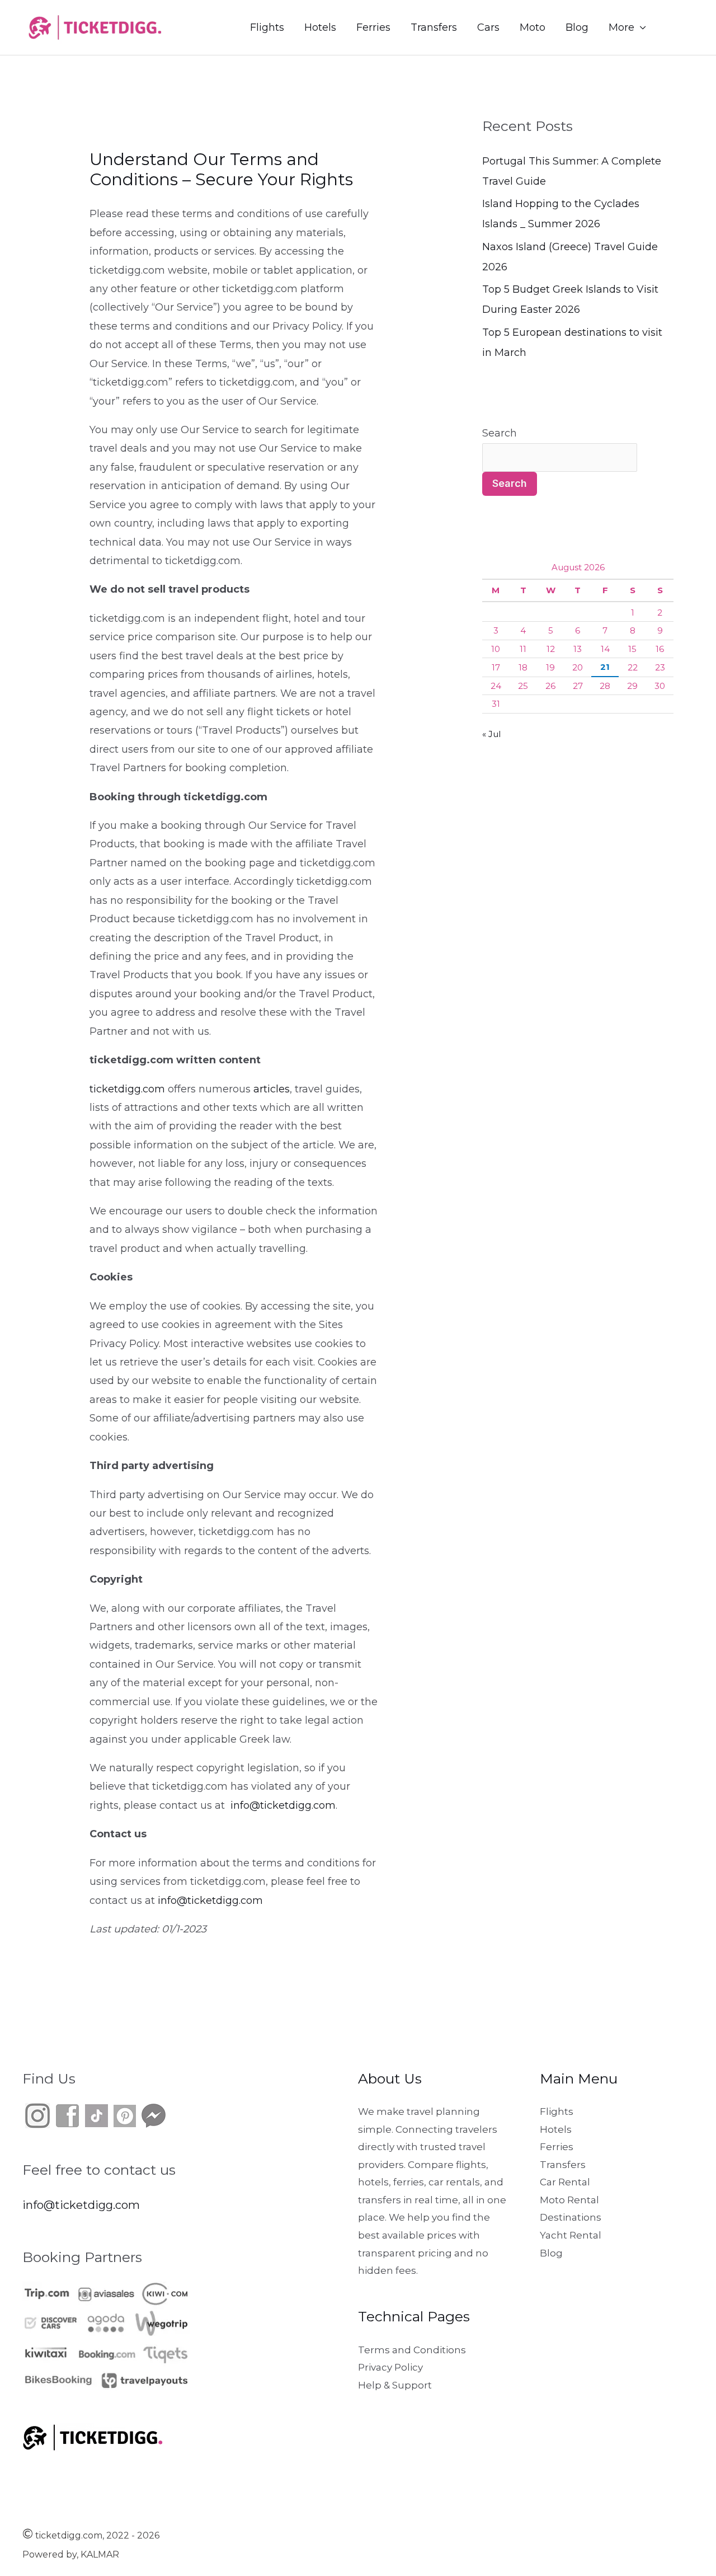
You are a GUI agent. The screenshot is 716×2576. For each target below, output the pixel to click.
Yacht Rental (571, 2235)
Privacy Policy (390, 2367)
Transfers (434, 27)
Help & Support (395, 2385)
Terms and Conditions (412, 2350)
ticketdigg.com (127, 1089)
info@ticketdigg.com (283, 1805)
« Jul (491, 734)
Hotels (320, 27)
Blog (577, 27)
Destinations (571, 2217)
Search (500, 433)
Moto (533, 27)
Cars (488, 27)
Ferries (373, 27)
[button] (680, 28)
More (621, 27)
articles (272, 1089)
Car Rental (565, 2182)
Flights (267, 27)
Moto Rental (569, 2200)
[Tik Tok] (82, 2115)
